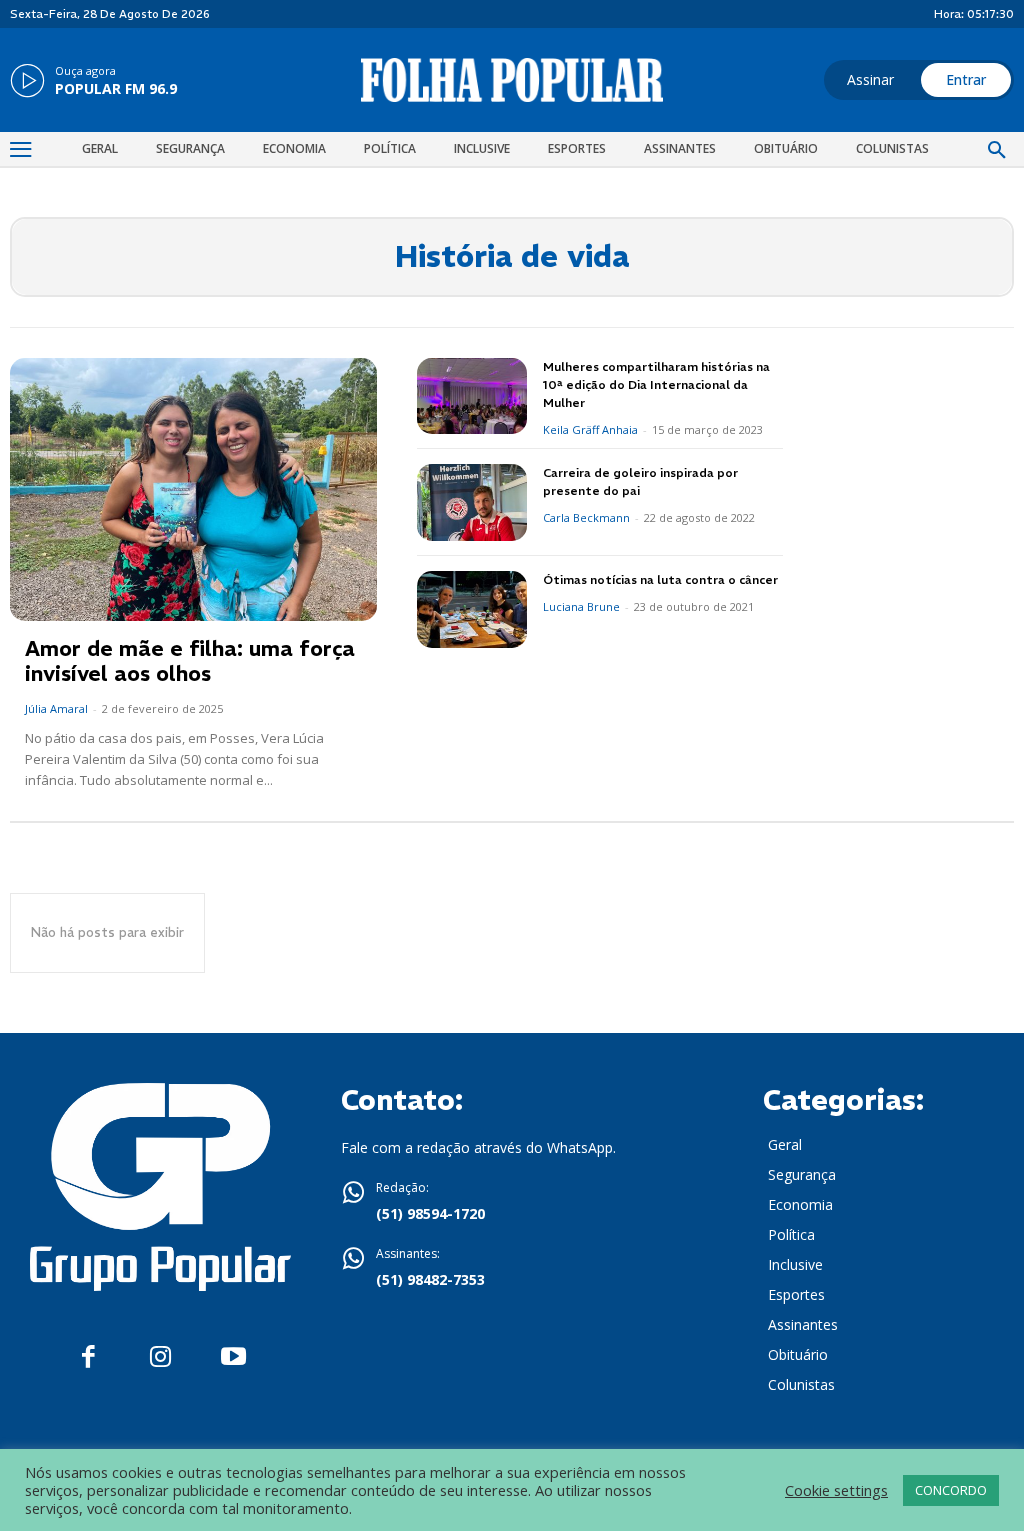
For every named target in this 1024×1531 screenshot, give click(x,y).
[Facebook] (88, 1357)
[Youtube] (233, 1357)
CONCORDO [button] (951, 1490)
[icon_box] (93, 82)
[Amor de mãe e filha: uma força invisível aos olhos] (193, 490)
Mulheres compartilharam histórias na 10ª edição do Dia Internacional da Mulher (656, 384)
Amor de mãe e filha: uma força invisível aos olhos (190, 661)
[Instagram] (160, 1357)
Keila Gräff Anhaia (590, 429)
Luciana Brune (581, 606)
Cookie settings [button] (836, 1490)
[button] (997, 151)
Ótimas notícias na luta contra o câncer (660, 579)
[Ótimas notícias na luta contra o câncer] (472, 609)
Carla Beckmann (586, 517)
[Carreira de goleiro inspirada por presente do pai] (472, 502)
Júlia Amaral (56, 708)
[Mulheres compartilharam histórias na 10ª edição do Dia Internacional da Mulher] (472, 396)
